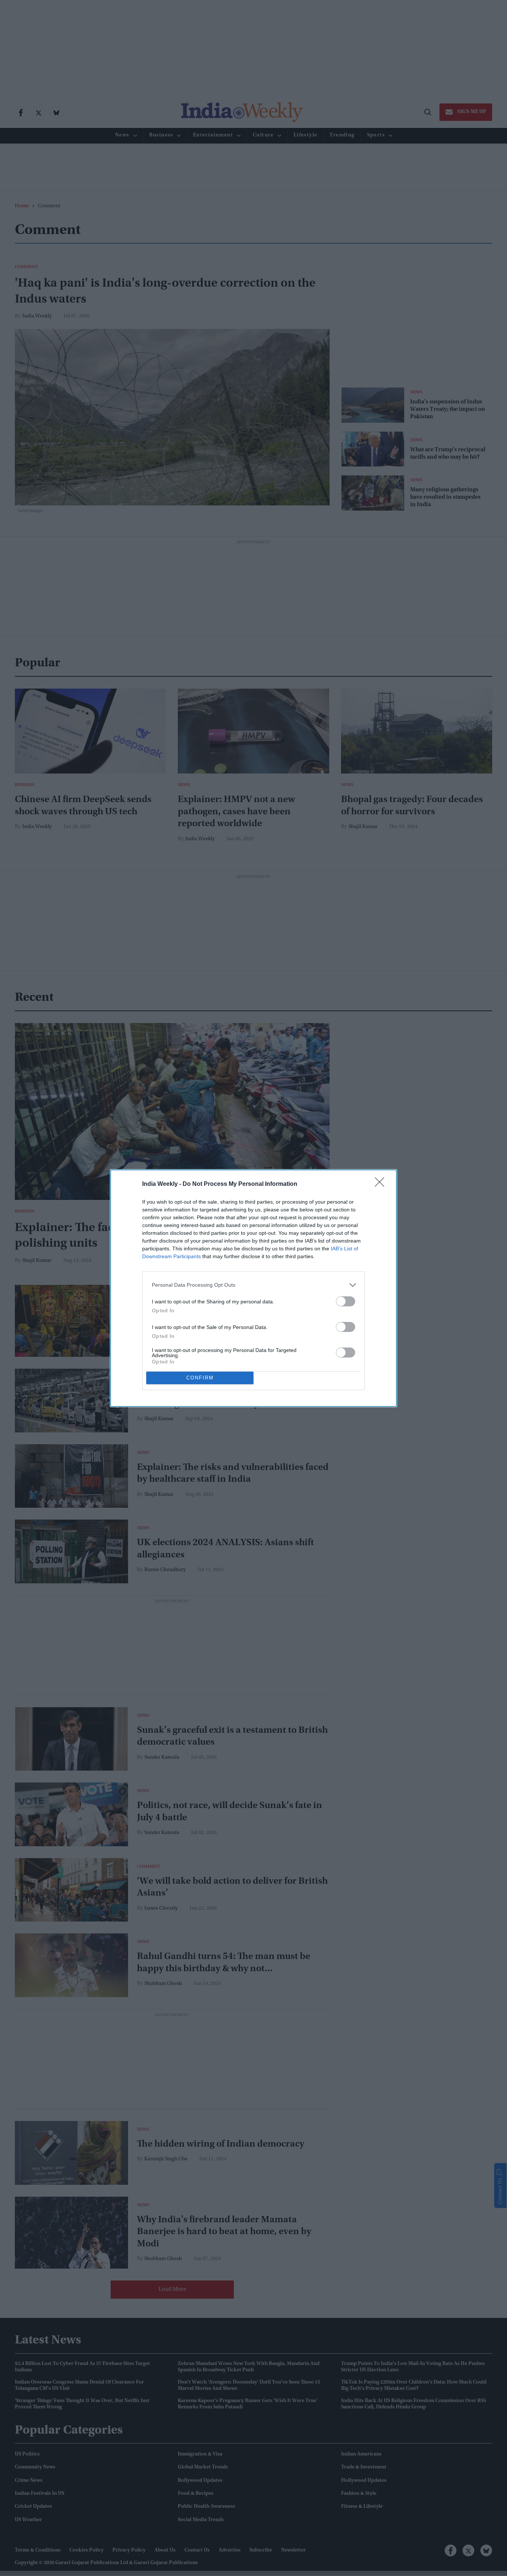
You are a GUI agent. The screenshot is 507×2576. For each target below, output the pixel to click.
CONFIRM (200, 1378)
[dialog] (253, 1288)
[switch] (346, 1301)
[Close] (382, 1184)
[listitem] (253, 1285)
